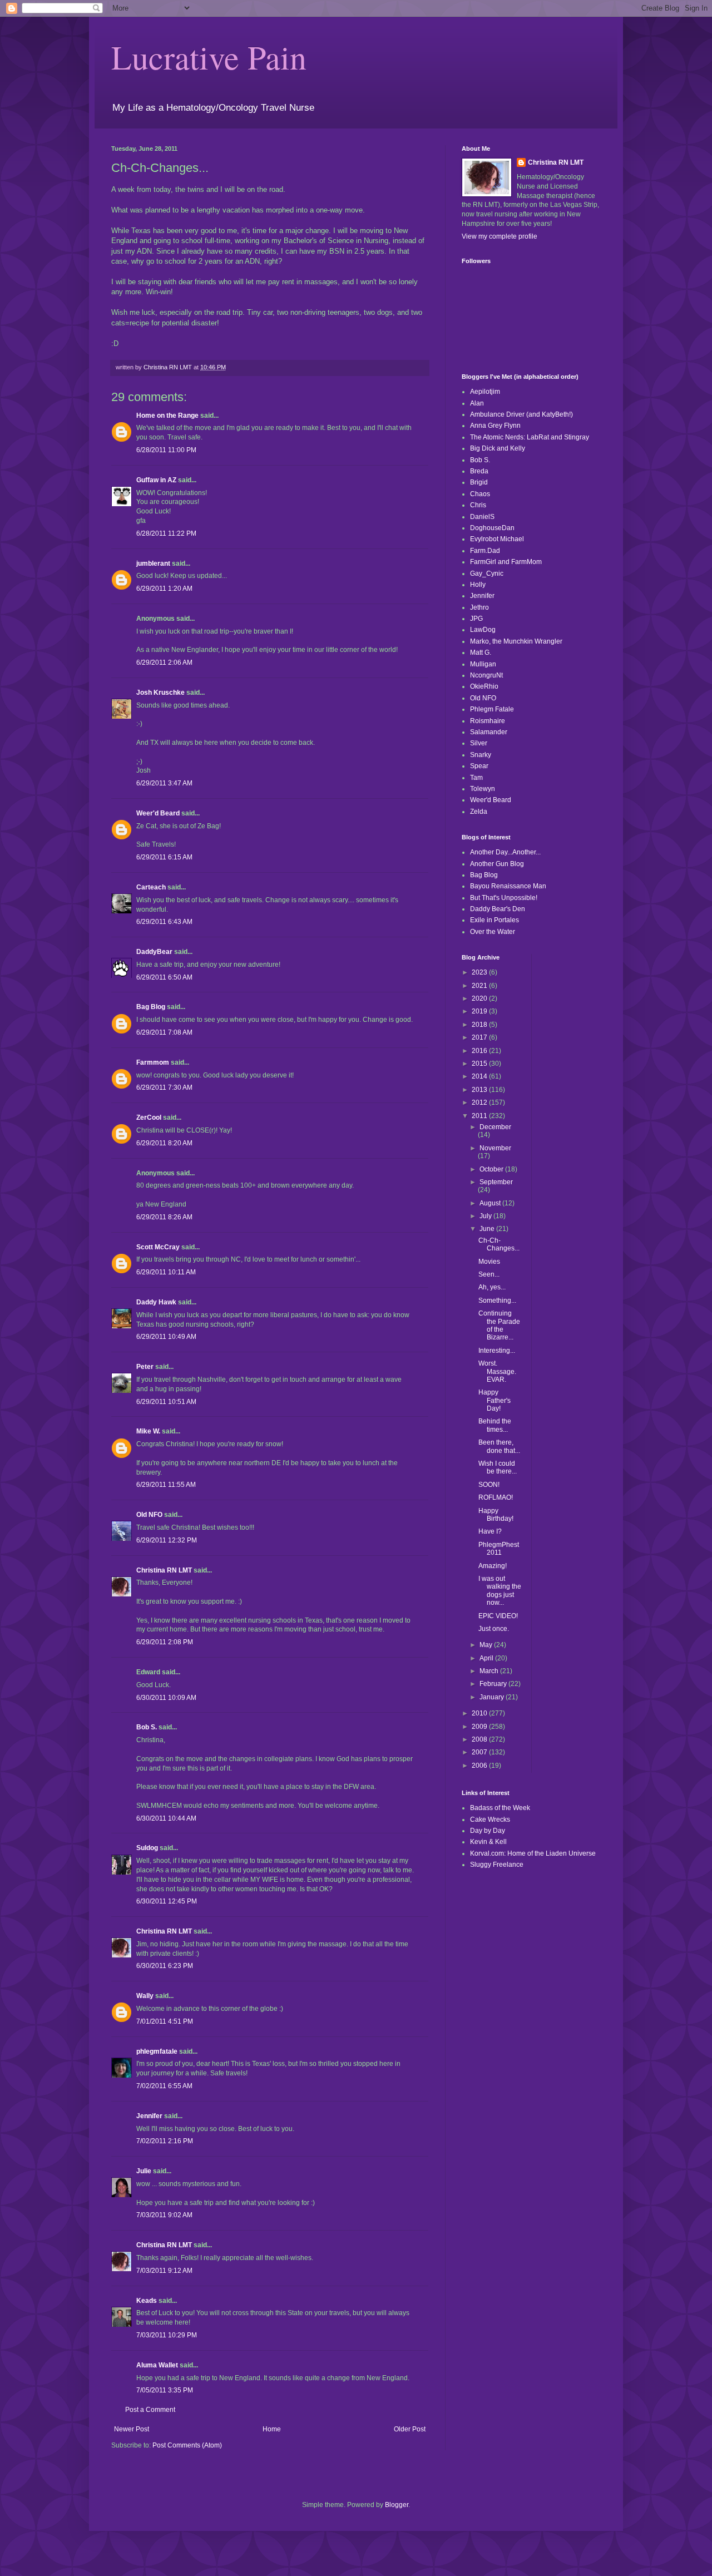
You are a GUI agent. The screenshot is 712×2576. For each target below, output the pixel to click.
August (491, 1203)
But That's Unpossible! (504, 898)
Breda (479, 471)
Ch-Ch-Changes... (499, 1244)
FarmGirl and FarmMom (506, 562)
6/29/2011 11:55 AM (166, 1485)
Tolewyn (483, 789)
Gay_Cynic (487, 573)
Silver (479, 743)
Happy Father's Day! (495, 1400)
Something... (497, 1301)
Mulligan (483, 664)
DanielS (482, 517)
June (488, 1229)
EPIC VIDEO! (498, 1616)
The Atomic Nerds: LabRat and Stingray (530, 437)
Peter (145, 1367)
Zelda (479, 812)
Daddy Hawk (156, 1302)
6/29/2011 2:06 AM (164, 662)
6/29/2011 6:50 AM (164, 977)
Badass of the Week (500, 1808)
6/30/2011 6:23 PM (165, 1966)
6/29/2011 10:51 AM (166, 1402)
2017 (480, 1037)
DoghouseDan (492, 528)
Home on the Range (167, 416)
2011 (480, 1116)
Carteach (151, 887)
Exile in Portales (495, 920)
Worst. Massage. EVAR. (497, 1371)
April (487, 1658)
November (495, 1148)
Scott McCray (158, 1247)
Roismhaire (488, 721)
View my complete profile (500, 236)
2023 (480, 972)
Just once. (494, 1629)
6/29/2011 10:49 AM (166, 1337)
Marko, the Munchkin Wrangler (516, 641)
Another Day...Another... (505, 852)
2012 (480, 1102)
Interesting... (497, 1351)
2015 (480, 1064)
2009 (480, 1727)
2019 (480, 1011)
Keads (147, 2301)
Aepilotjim (485, 392)
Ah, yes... (492, 1287)
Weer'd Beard (158, 813)
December (495, 1127)
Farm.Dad (485, 551)
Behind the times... (495, 1425)
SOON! (489, 1485)
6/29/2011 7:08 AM (164, 1032)
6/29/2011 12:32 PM (167, 1540)
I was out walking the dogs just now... (500, 1591)
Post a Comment (150, 2410)
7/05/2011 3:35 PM (165, 2390)
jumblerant (153, 563)
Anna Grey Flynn (495, 426)
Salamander (489, 732)
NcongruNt (486, 675)
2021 (480, 986)
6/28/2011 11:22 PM (166, 533)
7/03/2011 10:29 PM (167, 2335)
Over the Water (493, 932)
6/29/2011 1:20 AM (164, 589)
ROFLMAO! (496, 1497)
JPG (476, 619)
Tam (476, 778)
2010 (480, 1713)
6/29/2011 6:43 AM (164, 922)
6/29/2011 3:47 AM (164, 783)
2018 (480, 1025)
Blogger (397, 2505)
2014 (480, 1076)
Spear (479, 766)
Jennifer (149, 2116)
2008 (480, 1739)
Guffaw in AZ (156, 480)
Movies (489, 1262)
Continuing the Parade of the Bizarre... (499, 1325)
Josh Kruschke (160, 693)
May (487, 1645)
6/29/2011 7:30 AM (164, 1087)
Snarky (481, 755)
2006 (480, 1766)
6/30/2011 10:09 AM (166, 1698)
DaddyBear (154, 952)
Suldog (147, 1848)
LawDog (483, 630)
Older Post (410, 2429)
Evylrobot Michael (497, 539)
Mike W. (148, 1431)
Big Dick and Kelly (498, 448)
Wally (145, 1996)
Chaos (480, 494)
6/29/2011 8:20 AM (164, 1143)
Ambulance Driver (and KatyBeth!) (521, 414)
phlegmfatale (157, 2051)
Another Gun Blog (497, 864)
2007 (480, 1752)
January (493, 1697)
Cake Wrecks (490, 1819)
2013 (480, 1090)
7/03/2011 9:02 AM (164, 2215)
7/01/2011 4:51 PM (165, 2021)
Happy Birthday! (496, 1515)
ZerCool (149, 1118)
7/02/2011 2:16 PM (165, 2141)
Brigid (479, 482)
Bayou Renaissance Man (508, 886)
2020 (480, 998)
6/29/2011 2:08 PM (165, 1642)
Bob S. (147, 1727)
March (490, 1671)
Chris (478, 505)
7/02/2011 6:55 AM (164, 2086)
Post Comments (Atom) (187, 2445)
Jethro (479, 607)
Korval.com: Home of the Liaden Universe (533, 1853)
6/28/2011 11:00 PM (166, 450)
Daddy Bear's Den (498, 909)
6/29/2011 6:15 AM (164, 857)
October (492, 1169)
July (486, 1216)
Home (272, 2429)
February (494, 1684)
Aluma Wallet (157, 2365)
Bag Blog (151, 1007)
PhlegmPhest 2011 (499, 1549)
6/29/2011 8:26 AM (164, 1217)
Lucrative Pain (209, 57)
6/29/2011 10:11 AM (166, 1272)
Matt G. (481, 652)
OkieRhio (484, 686)
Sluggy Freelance (497, 1865)
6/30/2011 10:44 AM (166, 1818)
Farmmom (153, 1062)
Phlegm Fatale (492, 709)
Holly (478, 585)
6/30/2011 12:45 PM (167, 1901)
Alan (477, 403)
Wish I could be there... (498, 1467)
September (496, 1182)
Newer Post (132, 2429)
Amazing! (493, 1566)
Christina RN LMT (164, 1570)
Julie (144, 2171)
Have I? (490, 1531)
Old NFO (149, 1515)
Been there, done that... (499, 1446)
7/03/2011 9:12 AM (164, 2271)
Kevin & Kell (488, 1842)
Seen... (489, 1274)
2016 (480, 1051)
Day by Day (488, 1831)
